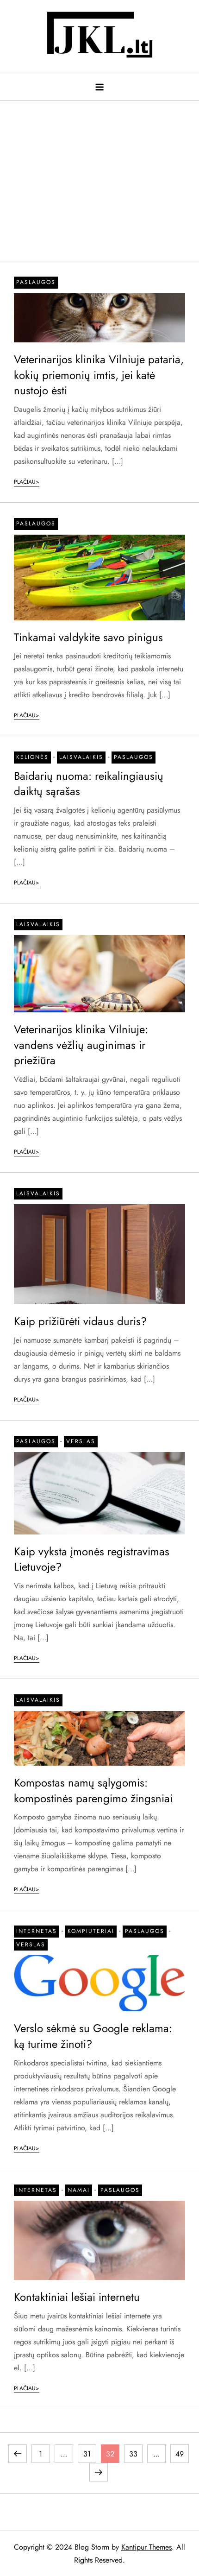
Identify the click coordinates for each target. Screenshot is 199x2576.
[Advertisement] (99, 176)
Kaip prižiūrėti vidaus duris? (80, 1321)
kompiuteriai (91, 1931)
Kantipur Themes (146, 2547)
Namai (79, 2190)
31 (90, 2454)
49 (182, 2454)
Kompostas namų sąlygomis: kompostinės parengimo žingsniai (93, 1790)
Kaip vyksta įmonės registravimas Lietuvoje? (92, 1559)
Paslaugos (36, 282)
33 (136, 2454)
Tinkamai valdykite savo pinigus (88, 637)
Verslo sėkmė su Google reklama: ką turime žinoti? (93, 2036)
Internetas (37, 1931)
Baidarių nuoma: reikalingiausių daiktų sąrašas (89, 784)
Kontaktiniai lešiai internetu (77, 2297)
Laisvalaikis (81, 757)
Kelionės (32, 757)
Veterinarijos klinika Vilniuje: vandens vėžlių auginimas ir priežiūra (81, 1045)
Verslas (81, 1441)
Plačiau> (27, 482)
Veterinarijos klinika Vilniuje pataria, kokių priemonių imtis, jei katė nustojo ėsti (99, 375)
